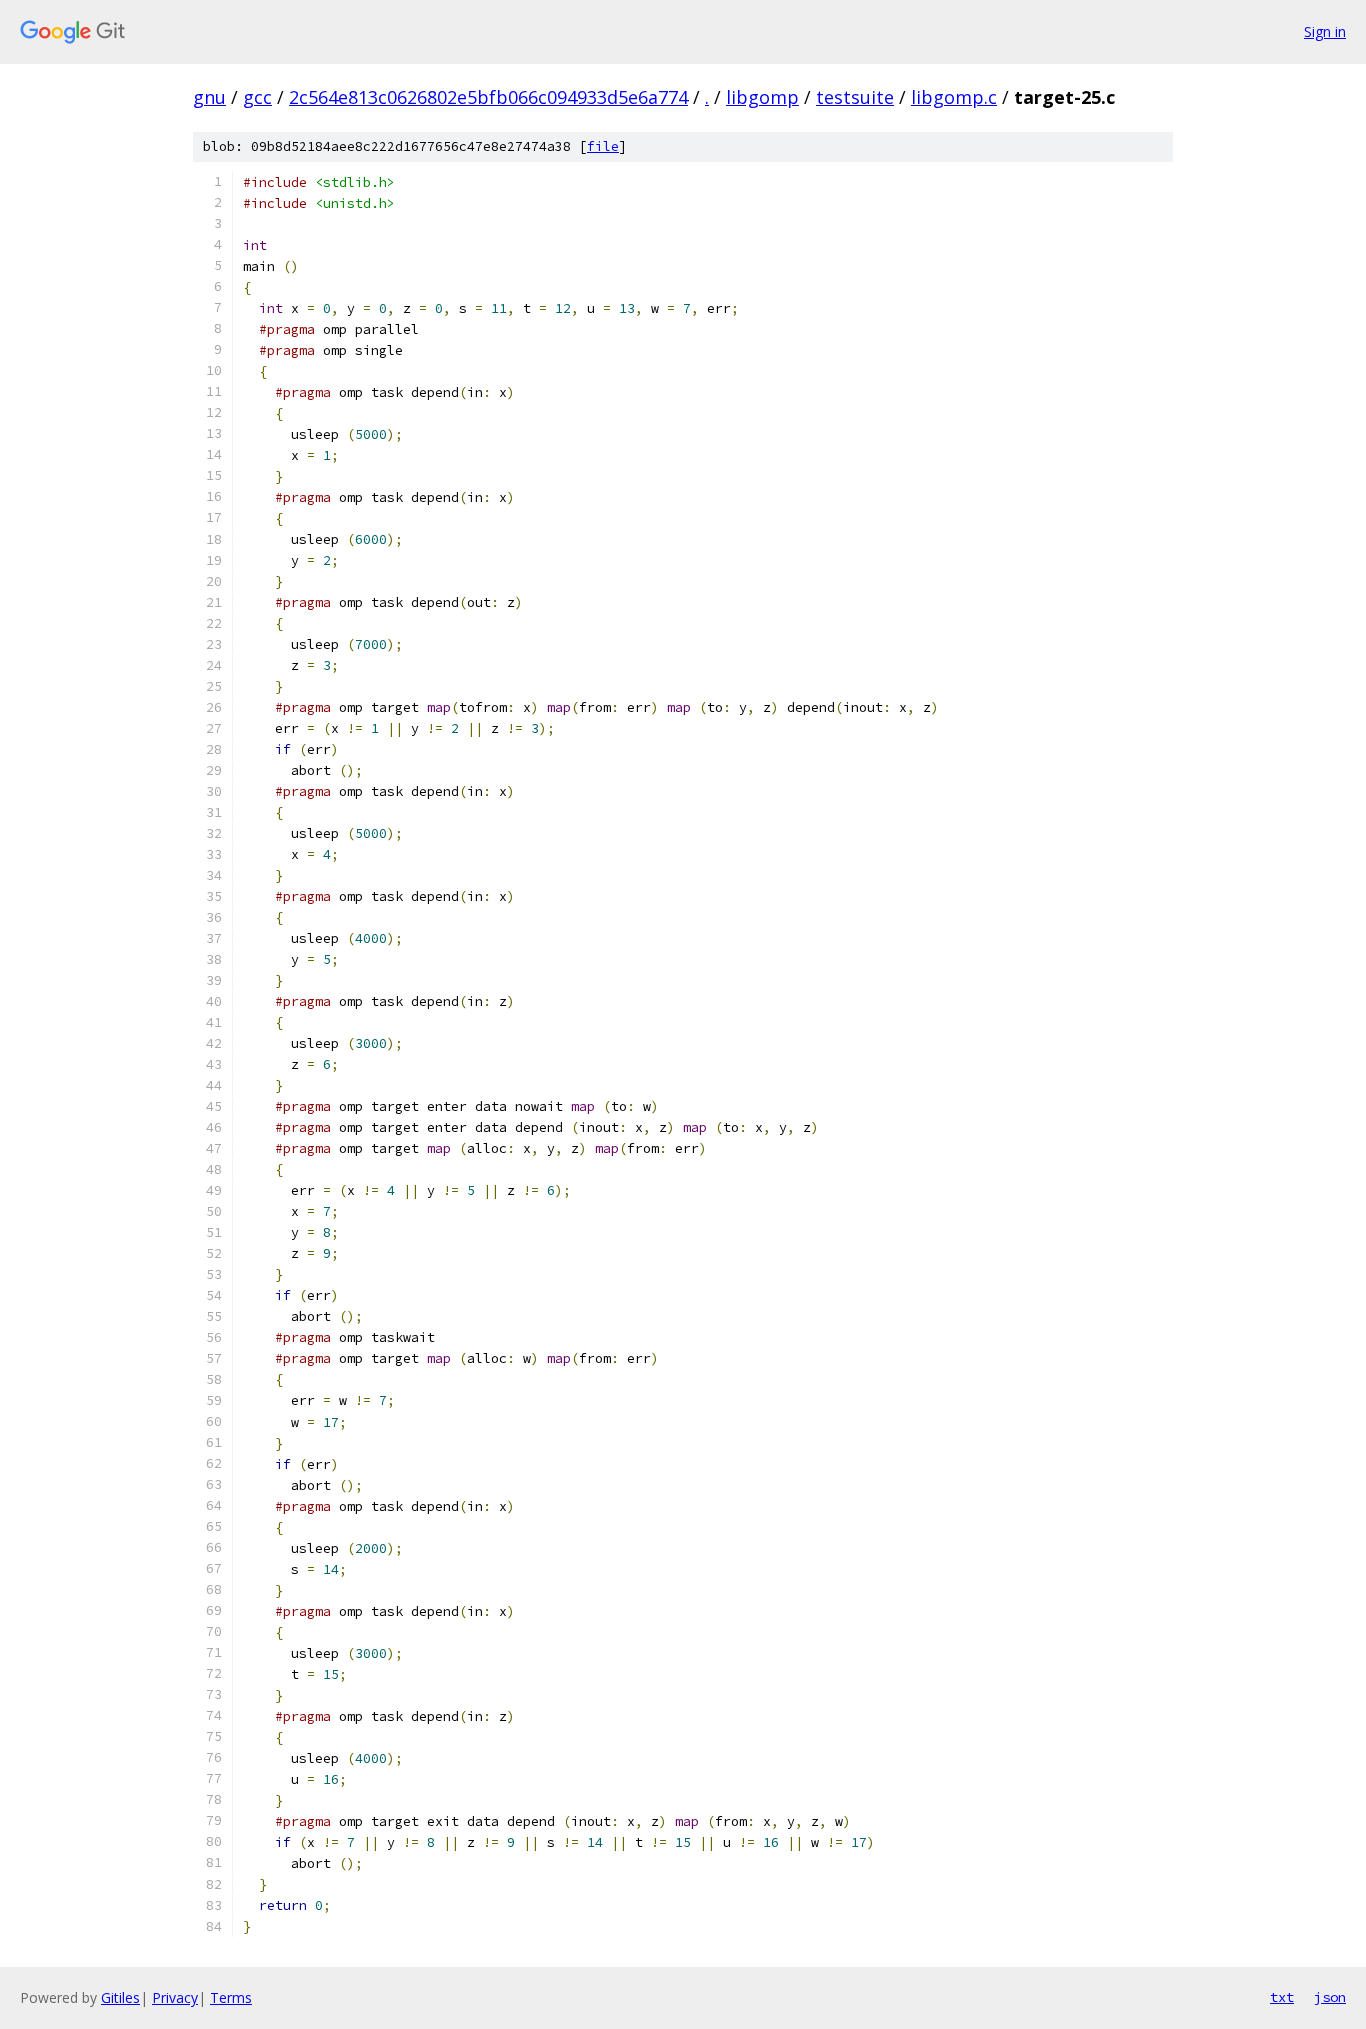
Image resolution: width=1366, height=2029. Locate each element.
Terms (231, 1997)
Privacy (175, 1997)
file (603, 146)
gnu (209, 97)
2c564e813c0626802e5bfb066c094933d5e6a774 (488, 97)
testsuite (855, 97)
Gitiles (120, 1997)
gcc (257, 97)
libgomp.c (954, 97)
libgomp (762, 97)
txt (1282, 1997)
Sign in (1325, 31)
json (1330, 1997)
